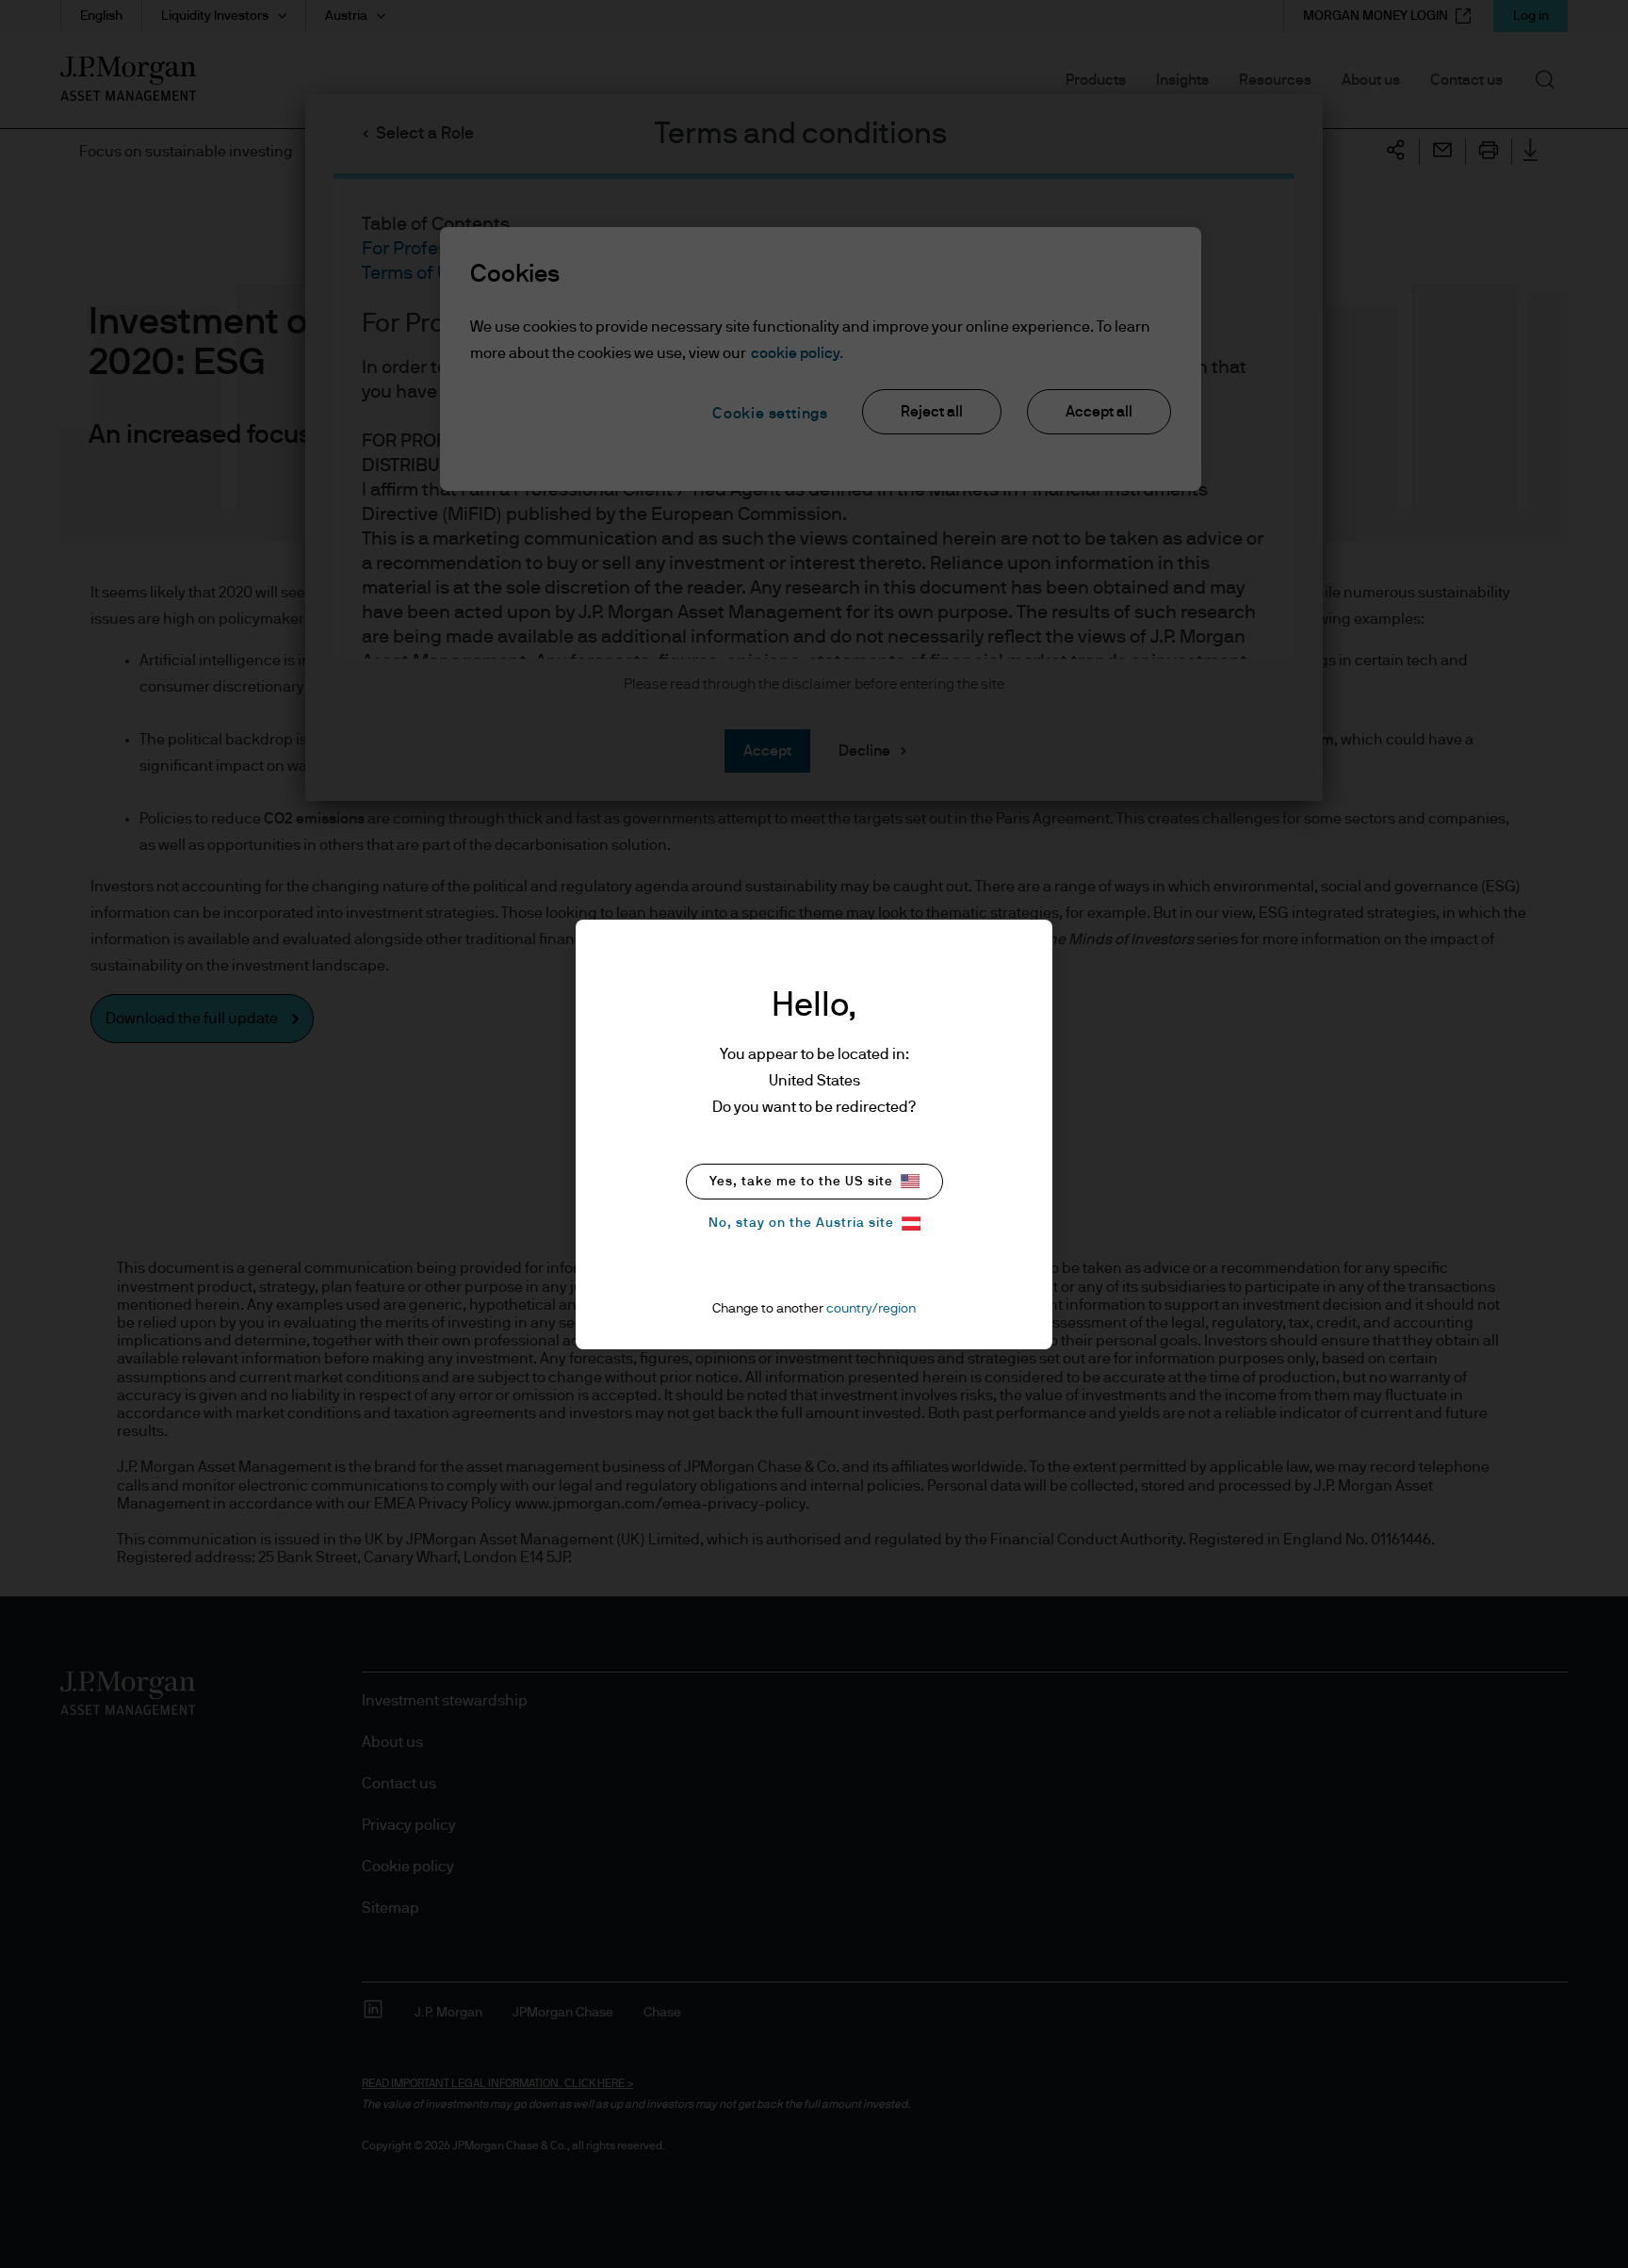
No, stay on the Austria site (801, 1223)
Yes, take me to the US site (801, 1182)
